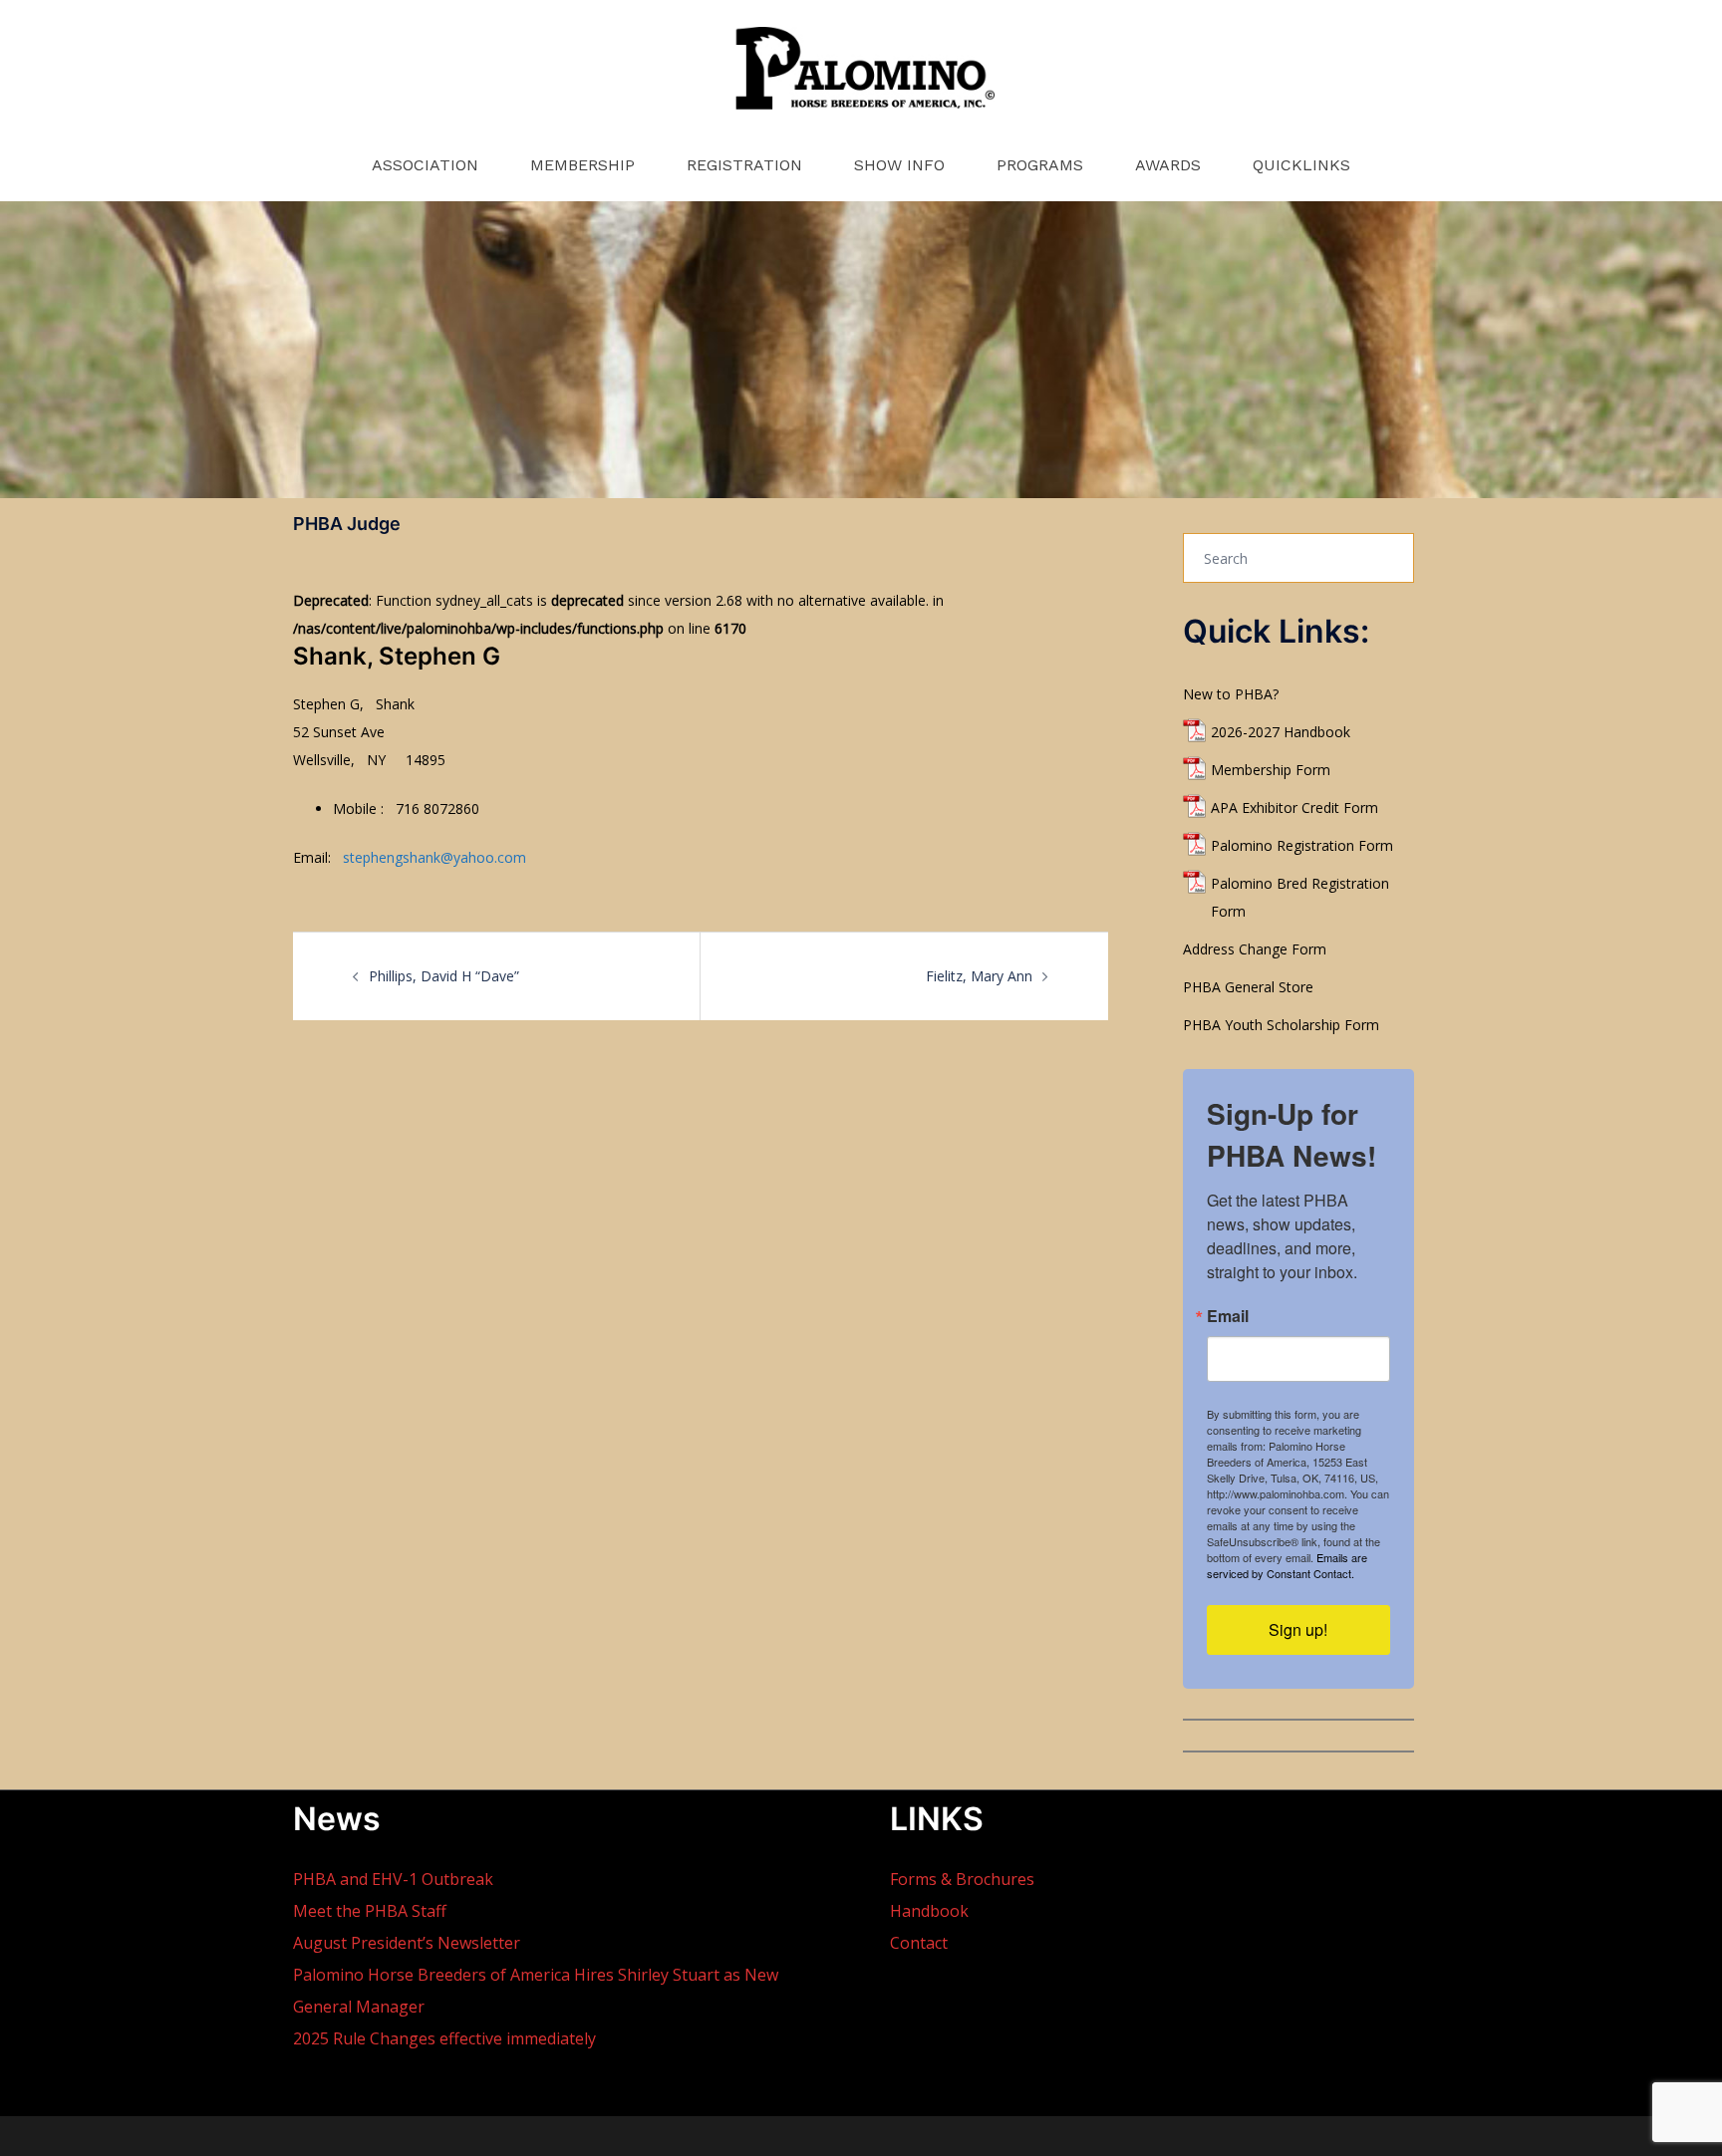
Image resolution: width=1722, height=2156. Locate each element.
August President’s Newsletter (407, 1943)
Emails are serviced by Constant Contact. (1287, 1565)
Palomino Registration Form (1302, 845)
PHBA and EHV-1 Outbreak (393, 1879)
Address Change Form (1255, 949)
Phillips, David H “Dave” (444, 976)
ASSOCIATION (425, 165)
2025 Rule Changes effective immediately (444, 2038)
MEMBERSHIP (582, 165)
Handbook (929, 1911)
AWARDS (1168, 165)
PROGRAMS (1040, 165)
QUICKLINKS (1301, 165)
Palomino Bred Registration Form (1300, 897)
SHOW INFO (899, 165)
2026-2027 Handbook (1281, 732)
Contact (919, 1943)
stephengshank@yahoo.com (434, 857)
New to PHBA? (1231, 694)
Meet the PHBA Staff (370, 1911)
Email (1228, 1316)
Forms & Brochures (962, 1879)
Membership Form (1271, 770)
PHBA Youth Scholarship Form (1281, 1025)
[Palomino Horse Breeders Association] (861, 75)
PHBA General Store (1248, 987)
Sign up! (1298, 1629)
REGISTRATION (744, 165)
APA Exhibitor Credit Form (1294, 808)
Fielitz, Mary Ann (979, 976)
